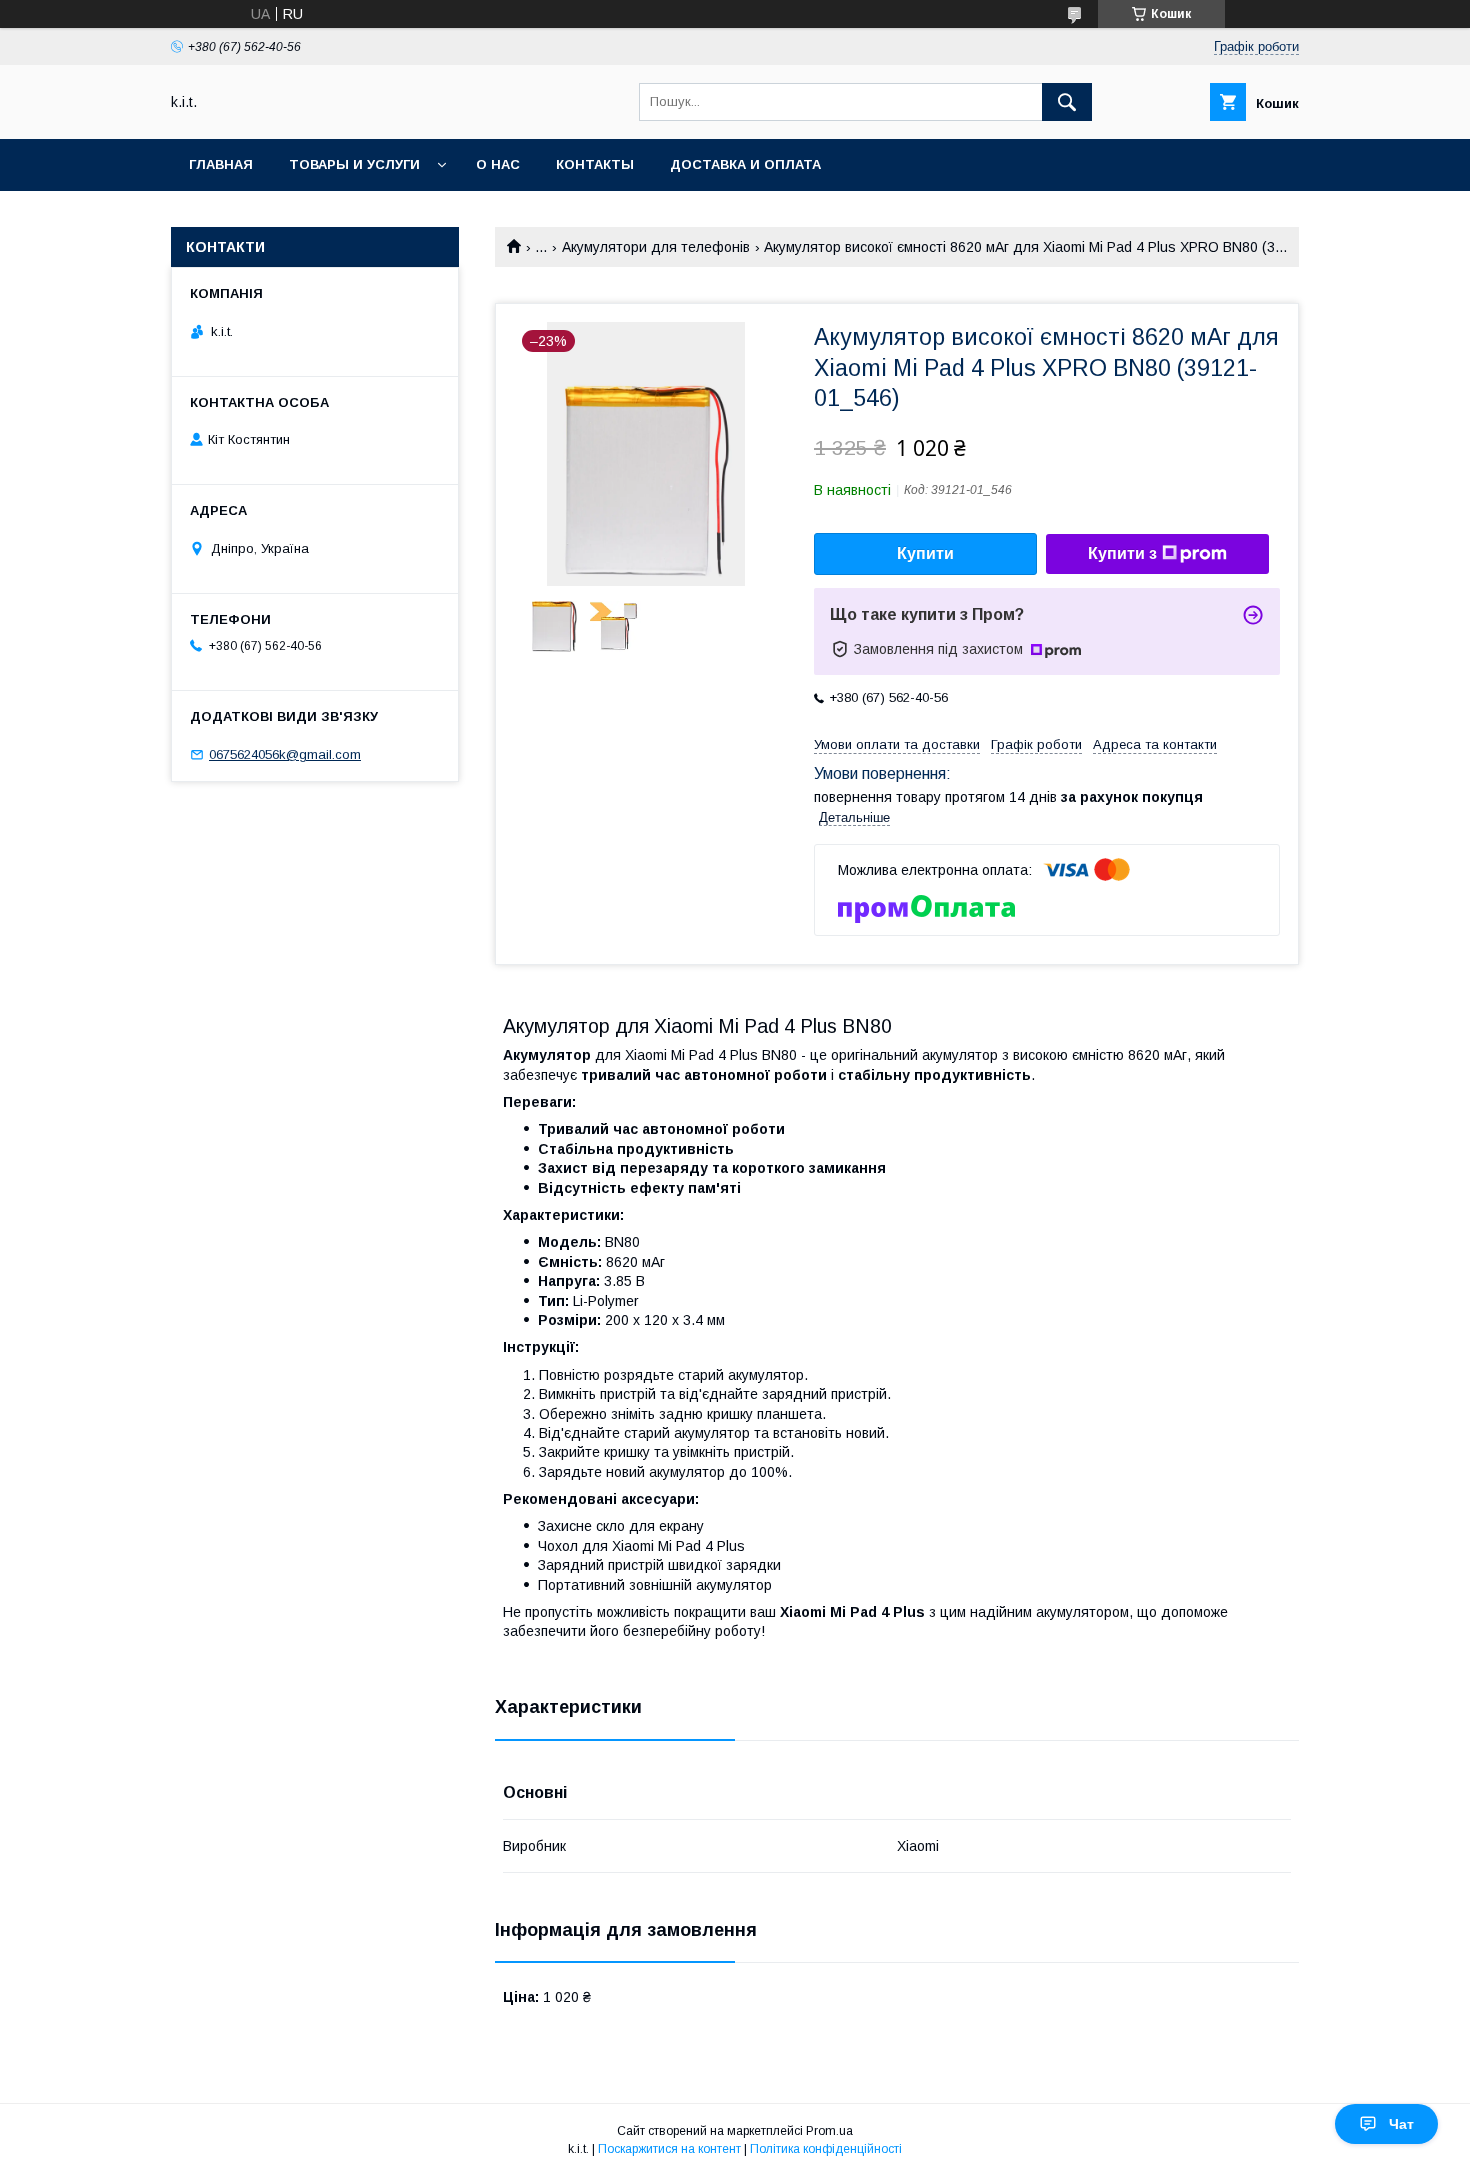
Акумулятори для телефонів (656, 247)
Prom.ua (829, 2131)
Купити (925, 553)
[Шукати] (1067, 102)
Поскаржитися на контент (669, 2149)
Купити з (1122, 553)
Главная (221, 164)
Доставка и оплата (745, 164)
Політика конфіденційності (826, 2149)
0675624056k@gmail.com (285, 754)
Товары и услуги (354, 164)
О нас (498, 164)
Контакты (595, 164)
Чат (1401, 2124)
